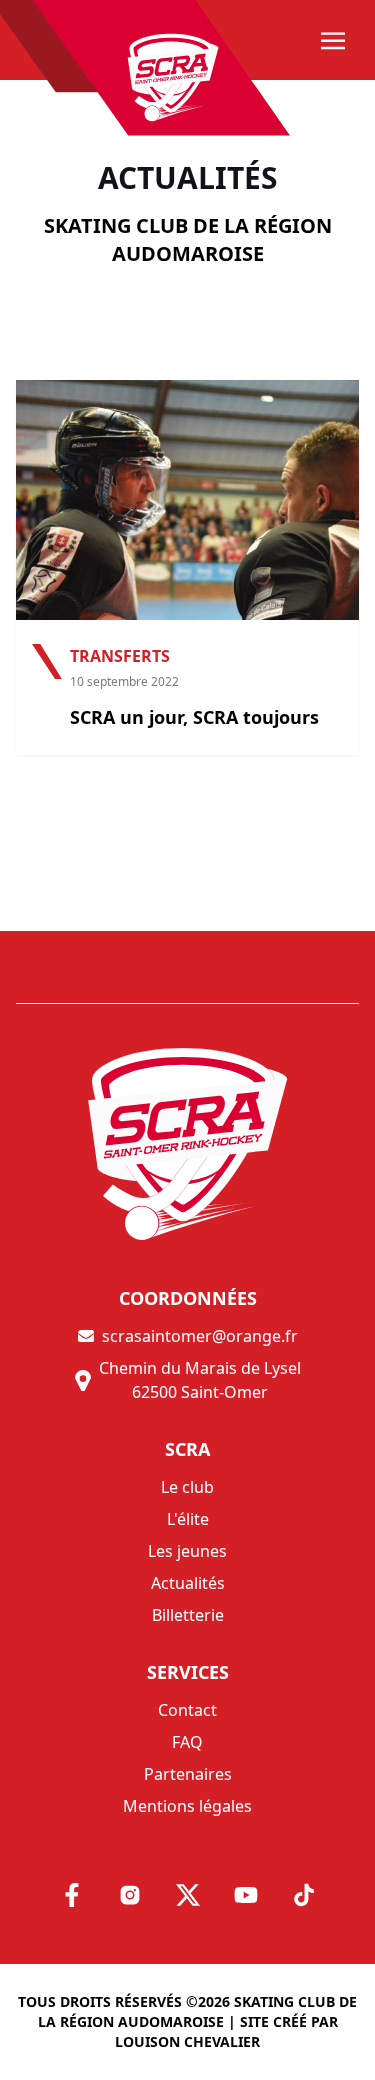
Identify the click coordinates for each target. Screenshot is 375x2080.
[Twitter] (188, 1895)
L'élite (188, 1519)
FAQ (187, 1742)
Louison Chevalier (187, 2041)
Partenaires (188, 1774)
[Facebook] (72, 1895)
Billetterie (188, 1615)
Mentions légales (187, 1806)
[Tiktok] (304, 1895)
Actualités (188, 1583)
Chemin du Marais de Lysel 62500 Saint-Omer (200, 1380)
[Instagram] (130, 1895)
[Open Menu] (333, 42)
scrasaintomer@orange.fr (200, 1336)
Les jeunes (187, 1551)
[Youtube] (246, 1895)
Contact (187, 1710)
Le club (187, 1487)
